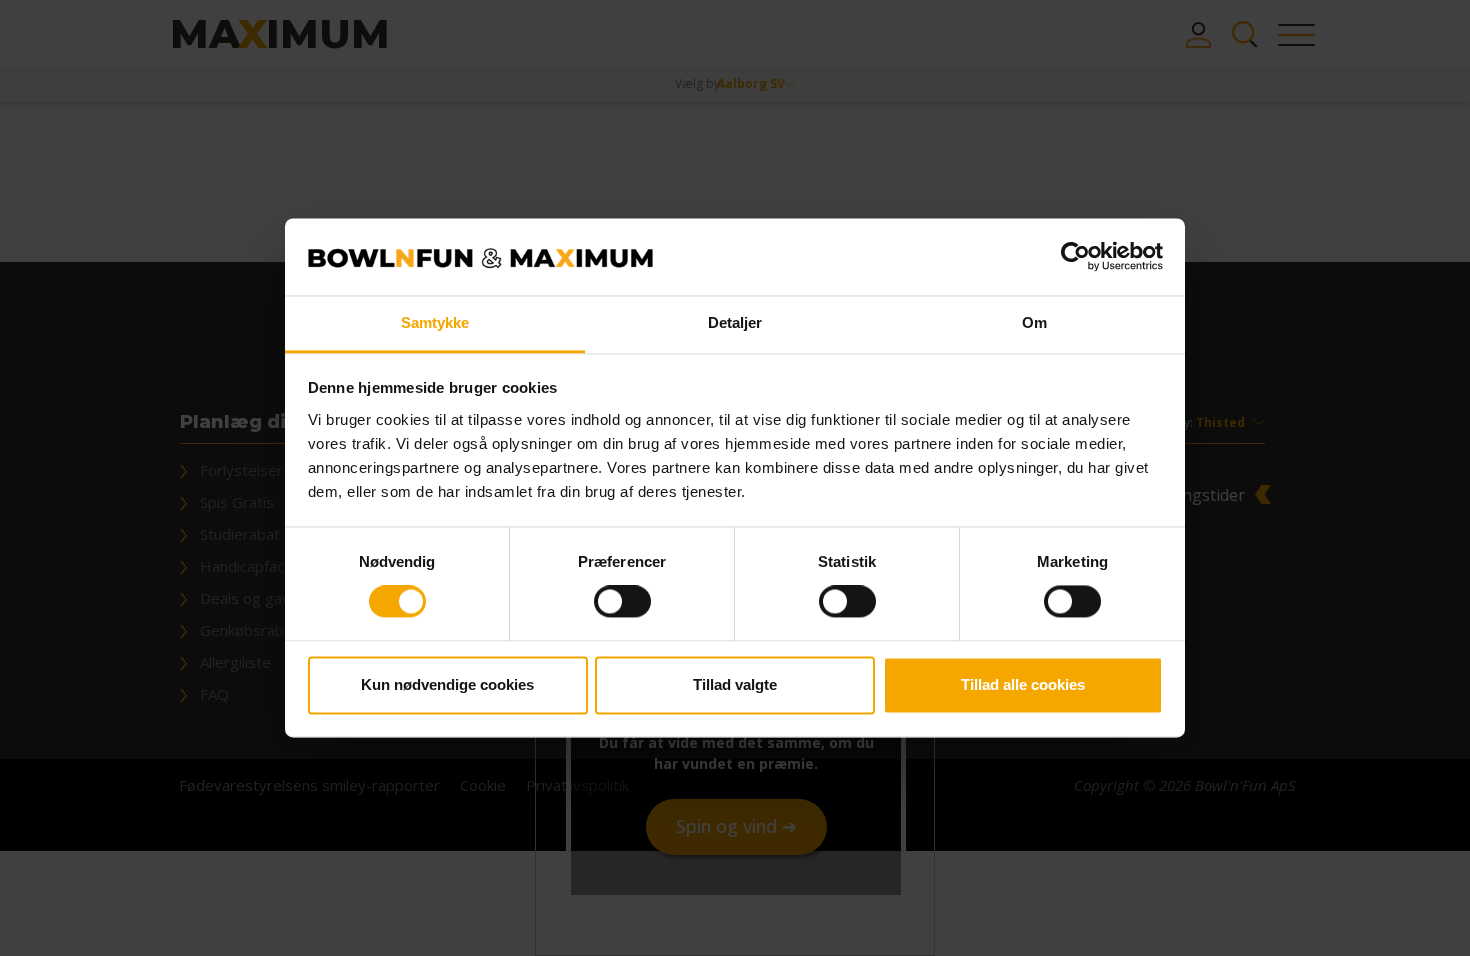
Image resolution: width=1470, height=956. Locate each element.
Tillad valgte (735, 684)
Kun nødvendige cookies (447, 684)
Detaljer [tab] (735, 322)
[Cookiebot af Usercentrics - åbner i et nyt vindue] (1075, 257)
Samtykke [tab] (435, 322)
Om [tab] (1034, 322)
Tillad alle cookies (1023, 684)
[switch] (622, 602)
